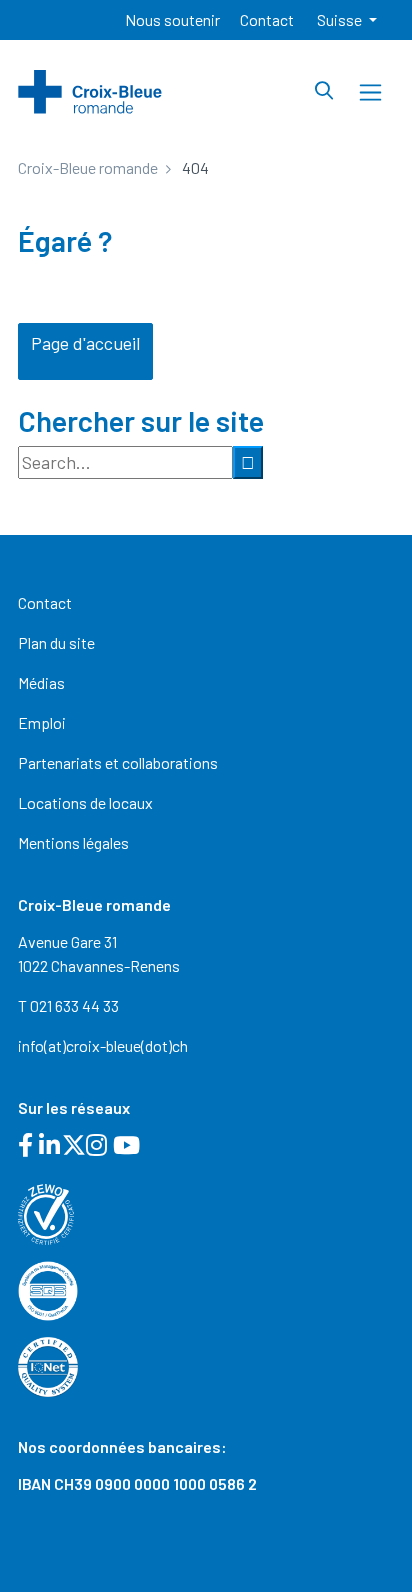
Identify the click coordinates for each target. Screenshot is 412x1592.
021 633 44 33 (74, 1005)
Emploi (42, 722)
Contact (267, 19)
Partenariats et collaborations (118, 762)
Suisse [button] (341, 19)
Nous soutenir (172, 19)
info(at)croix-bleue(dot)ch (103, 1045)
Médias (41, 682)
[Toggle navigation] (370, 92)
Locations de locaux (85, 802)
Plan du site (56, 642)
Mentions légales (73, 842)
